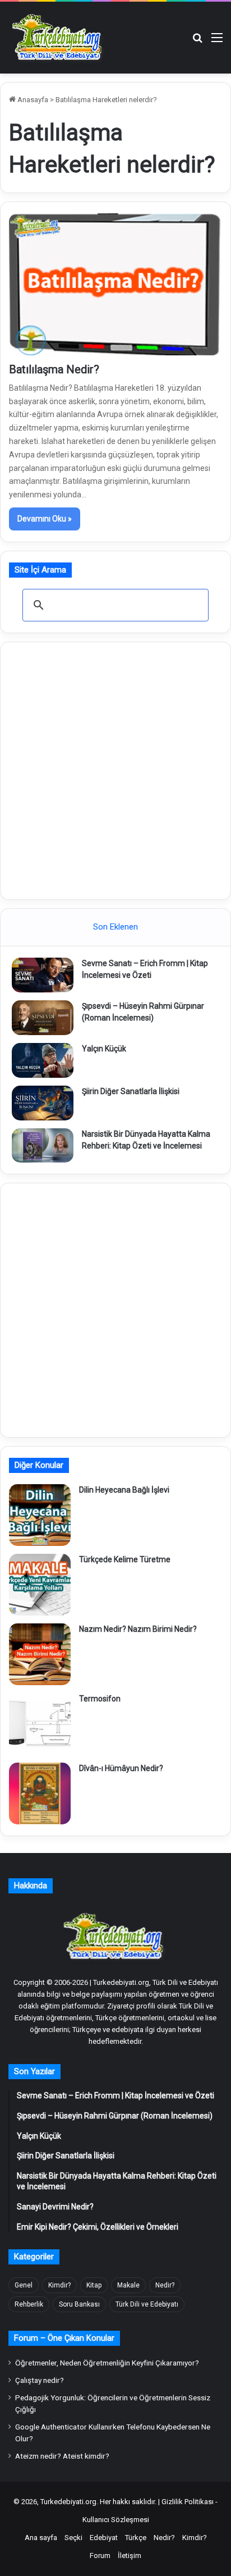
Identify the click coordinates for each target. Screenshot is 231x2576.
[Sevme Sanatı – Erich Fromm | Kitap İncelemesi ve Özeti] (43, 975)
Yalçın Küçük (104, 1049)
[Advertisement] (115, 769)
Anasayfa (32, 100)
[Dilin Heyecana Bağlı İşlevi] (40, 1515)
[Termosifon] (40, 1724)
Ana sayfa (41, 2538)
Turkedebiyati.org (68, 2502)
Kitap (94, 2285)
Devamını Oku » (45, 519)
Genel (24, 2285)
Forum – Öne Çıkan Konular (64, 2338)
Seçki (73, 2538)
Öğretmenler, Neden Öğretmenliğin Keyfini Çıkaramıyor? (107, 2363)
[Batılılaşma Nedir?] (115, 284)
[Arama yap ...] (197, 42)
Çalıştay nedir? (40, 2380)
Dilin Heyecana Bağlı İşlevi (124, 1490)
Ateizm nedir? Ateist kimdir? (62, 2456)
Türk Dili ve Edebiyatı (147, 2304)
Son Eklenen (115, 927)
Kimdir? (59, 2285)
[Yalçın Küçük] (43, 1060)
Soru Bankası (79, 2304)
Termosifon (100, 1699)
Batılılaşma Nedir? (54, 369)
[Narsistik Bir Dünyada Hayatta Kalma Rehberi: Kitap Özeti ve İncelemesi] (43, 1146)
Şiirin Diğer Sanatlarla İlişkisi (131, 1091)
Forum (100, 2556)
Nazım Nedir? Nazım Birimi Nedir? (138, 1629)
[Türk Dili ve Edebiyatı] (59, 38)
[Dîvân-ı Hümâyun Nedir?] (40, 1793)
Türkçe (136, 2538)
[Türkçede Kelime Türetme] (40, 1585)
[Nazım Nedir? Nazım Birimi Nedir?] (40, 1654)
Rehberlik (29, 2304)
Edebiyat (104, 2538)
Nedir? (165, 2285)
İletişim (130, 2556)
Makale (128, 2285)
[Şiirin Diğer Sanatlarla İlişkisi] (43, 1103)
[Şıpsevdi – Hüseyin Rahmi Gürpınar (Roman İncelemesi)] (43, 1018)
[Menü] (217, 42)
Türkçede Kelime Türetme (125, 1559)
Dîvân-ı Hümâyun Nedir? (121, 1768)
